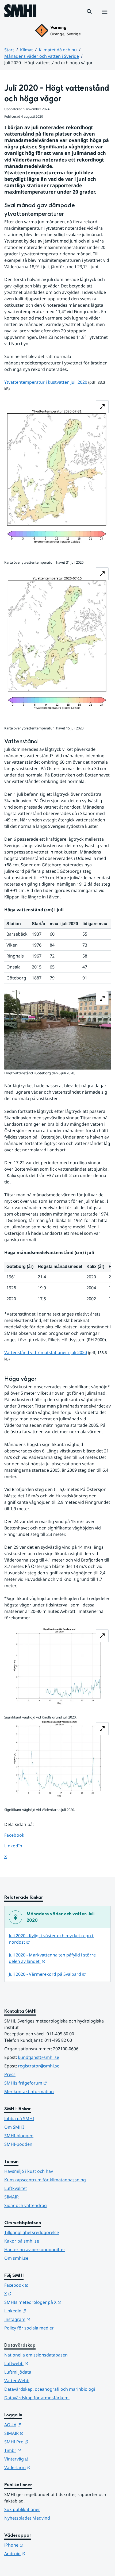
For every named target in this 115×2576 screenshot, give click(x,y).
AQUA (39, 2425)
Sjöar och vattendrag (26, 2205)
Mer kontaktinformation (29, 2091)
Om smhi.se (16, 2258)
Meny (104, 17)
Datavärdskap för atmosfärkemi (37, 2398)
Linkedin (41, 2311)
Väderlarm (44, 2467)
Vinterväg (43, 2459)
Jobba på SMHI (19, 2119)
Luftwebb (43, 2363)
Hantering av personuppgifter (35, 2250)
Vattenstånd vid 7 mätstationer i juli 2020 (46, 1352)
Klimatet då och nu (58, 50)
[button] (89, 11)
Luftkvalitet (16, 2188)
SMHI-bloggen (19, 2136)
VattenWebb (17, 2381)
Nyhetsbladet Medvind (27, 2518)
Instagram (43, 2319)
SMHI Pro (43, 2442)
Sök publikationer (22, 2509)
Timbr (39, 2450)
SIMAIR (11, 2197)
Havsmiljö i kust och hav (29, 2171)
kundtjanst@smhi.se (39, 2057)
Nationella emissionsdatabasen (36, 2355)
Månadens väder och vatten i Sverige (42, 56)
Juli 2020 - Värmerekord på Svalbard (47, 1974)
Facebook (18, 1835)
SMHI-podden (18, 2144)
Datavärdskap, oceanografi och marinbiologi (50, 2389)
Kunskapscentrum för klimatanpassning (45, 2180)
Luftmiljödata (18, 2372)
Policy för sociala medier (29, 2328)
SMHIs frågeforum (52, 2083)
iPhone (40, 2545)
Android (41, 2553)
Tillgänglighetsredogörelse (32, 2232)
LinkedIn (18, 1846)
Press (10, 2074)
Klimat (26, 50)
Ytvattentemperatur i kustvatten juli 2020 (46, 382)
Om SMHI (14, 2127)
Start (9, 50)
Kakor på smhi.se (22, 2241)
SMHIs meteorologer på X (57, 2302)
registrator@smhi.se (39, 2066)
